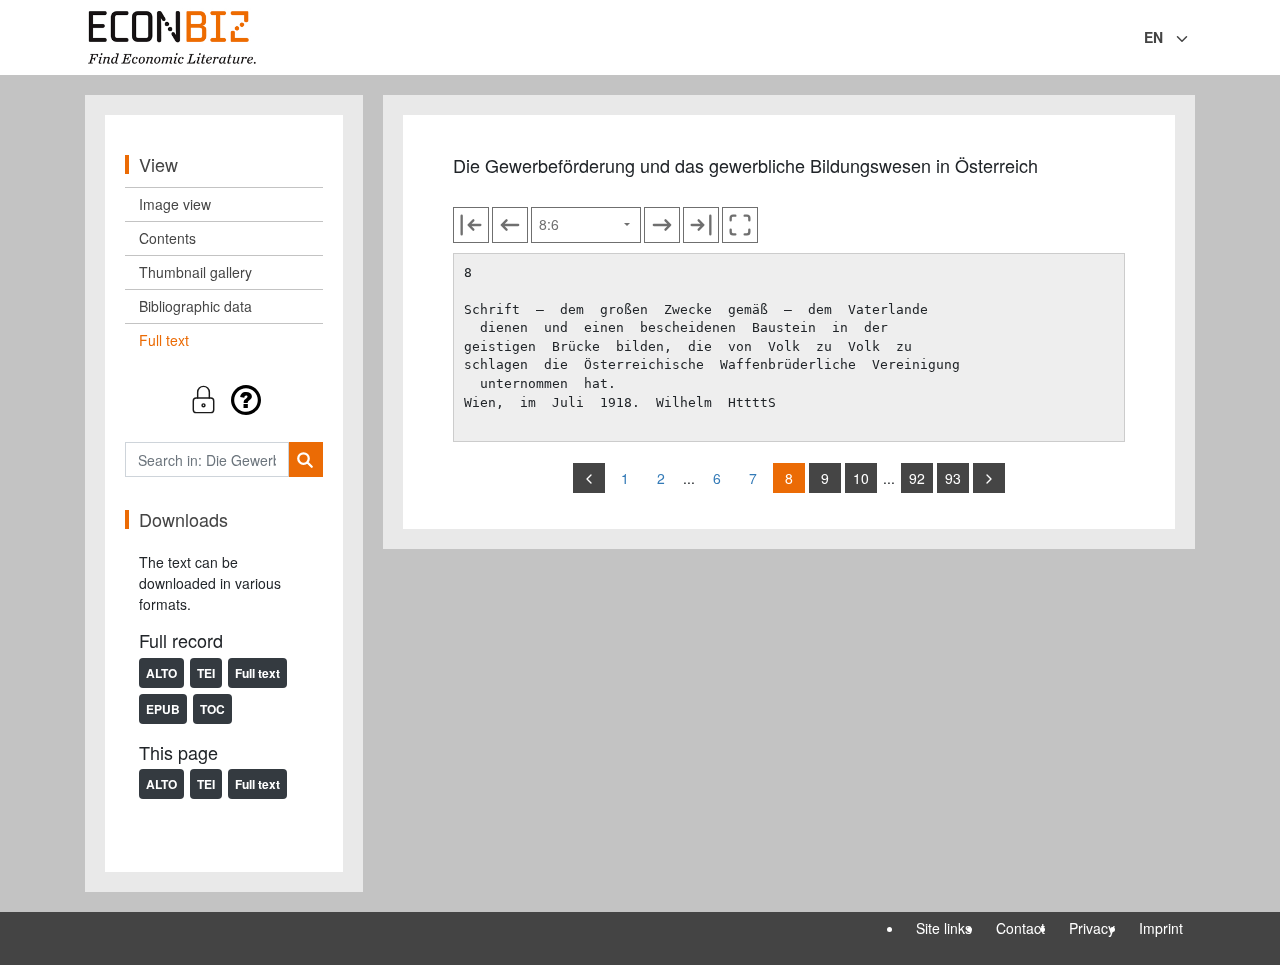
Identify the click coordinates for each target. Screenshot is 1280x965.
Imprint (1161, 928)
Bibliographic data (195, 306)
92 (917, 478)
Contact (1020, 928)
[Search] (305, 459)
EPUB (163, 709)
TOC (212, 709)
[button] (224, 399)
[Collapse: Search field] (1193, 39)
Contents (167, 238)
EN (1153, 37)
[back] (589, 478)
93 (953, 478)
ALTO (161, 673)
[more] (989, 478)
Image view (175, 204)
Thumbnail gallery (195, 272)
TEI (206, 673)
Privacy (1092, 928)
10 (861, 478)
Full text (164, 340)
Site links (944, 928)
